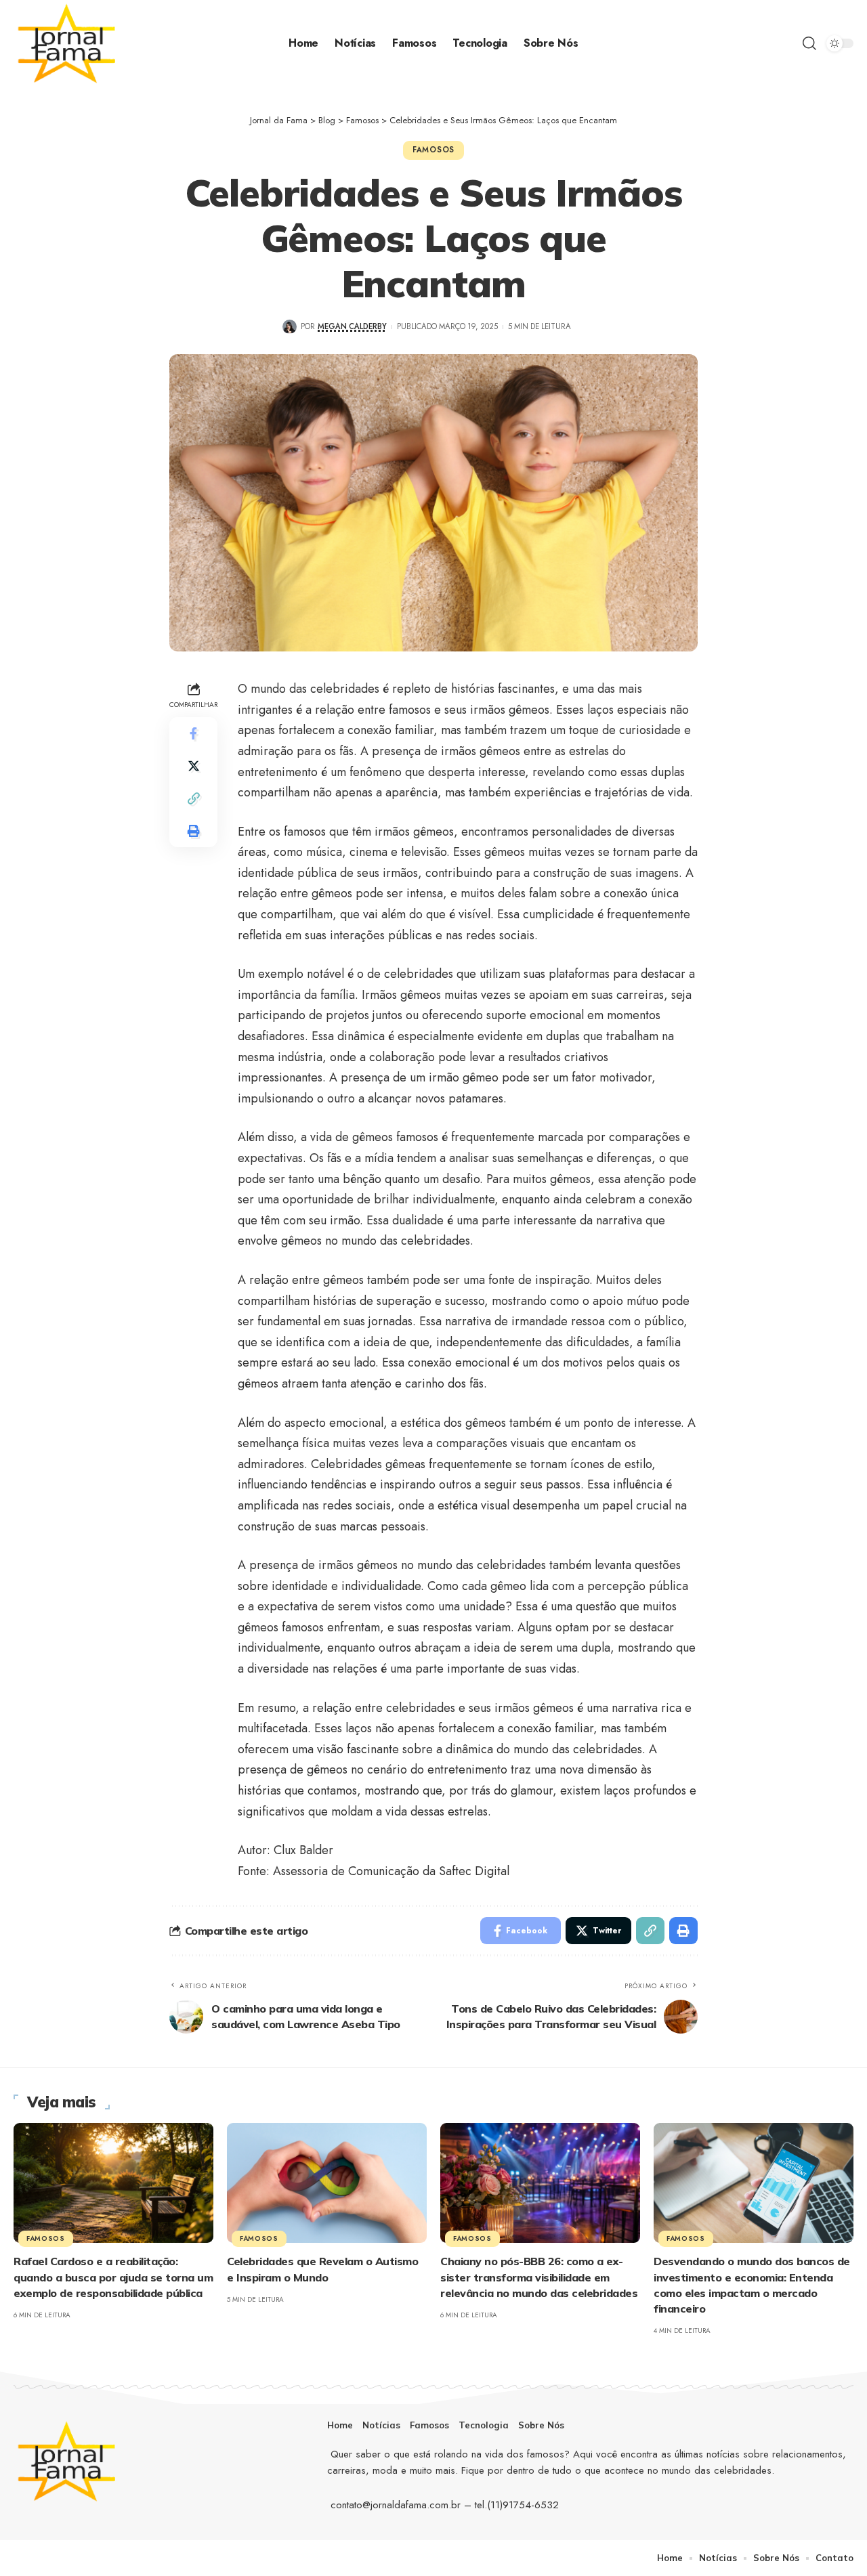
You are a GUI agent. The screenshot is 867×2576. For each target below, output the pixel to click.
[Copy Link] (194, 799)
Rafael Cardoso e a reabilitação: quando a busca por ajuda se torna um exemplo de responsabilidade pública (113, 2277)
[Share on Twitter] (194, 767)
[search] (809, 43)
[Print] (194, 832)
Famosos (433, 150)
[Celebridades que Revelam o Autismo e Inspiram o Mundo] (327, 2183)
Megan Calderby (352, 326)
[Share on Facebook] (194, 734)
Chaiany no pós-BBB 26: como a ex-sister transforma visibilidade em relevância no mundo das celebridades (539, 2277)
